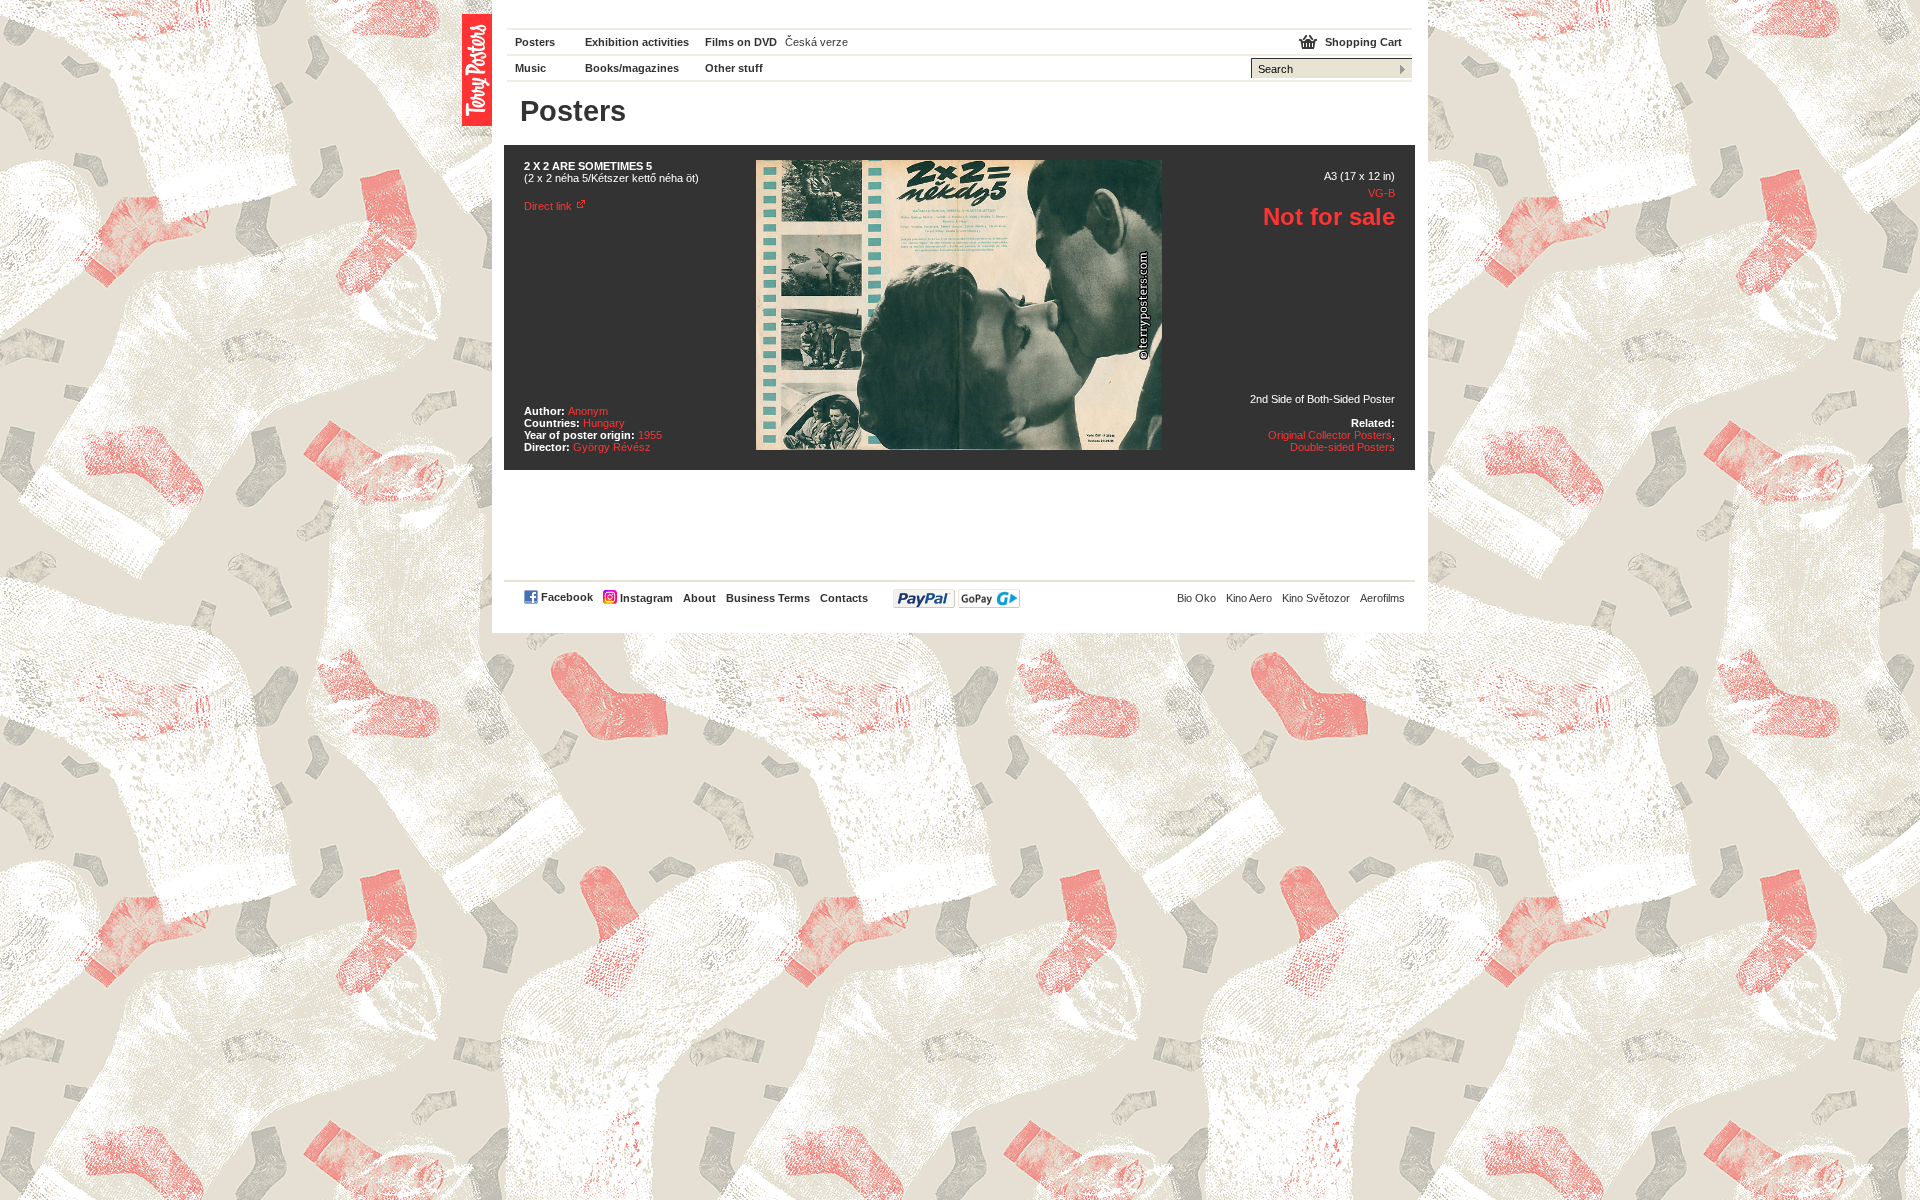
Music (530, 68)
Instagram (646, 598)
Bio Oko (1196, 598)
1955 (650, 435)
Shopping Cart (1363, 42)
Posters (535, 42)
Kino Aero (1249, 598)
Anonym (588, 411)
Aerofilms (1382, 598)
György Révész (612, 447)
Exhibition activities (637, 42)
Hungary (604, 423)
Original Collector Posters (1330, 435)
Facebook (567, 597)
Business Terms (768, 598)
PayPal (956, 598)
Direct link (548, 206)
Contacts (844, 598)
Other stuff (734, 68)
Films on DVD (741, 42)
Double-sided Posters (1342, 447)
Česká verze (816, 42)
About (699, 598)
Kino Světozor (1316, 598)
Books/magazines (632, 68)
